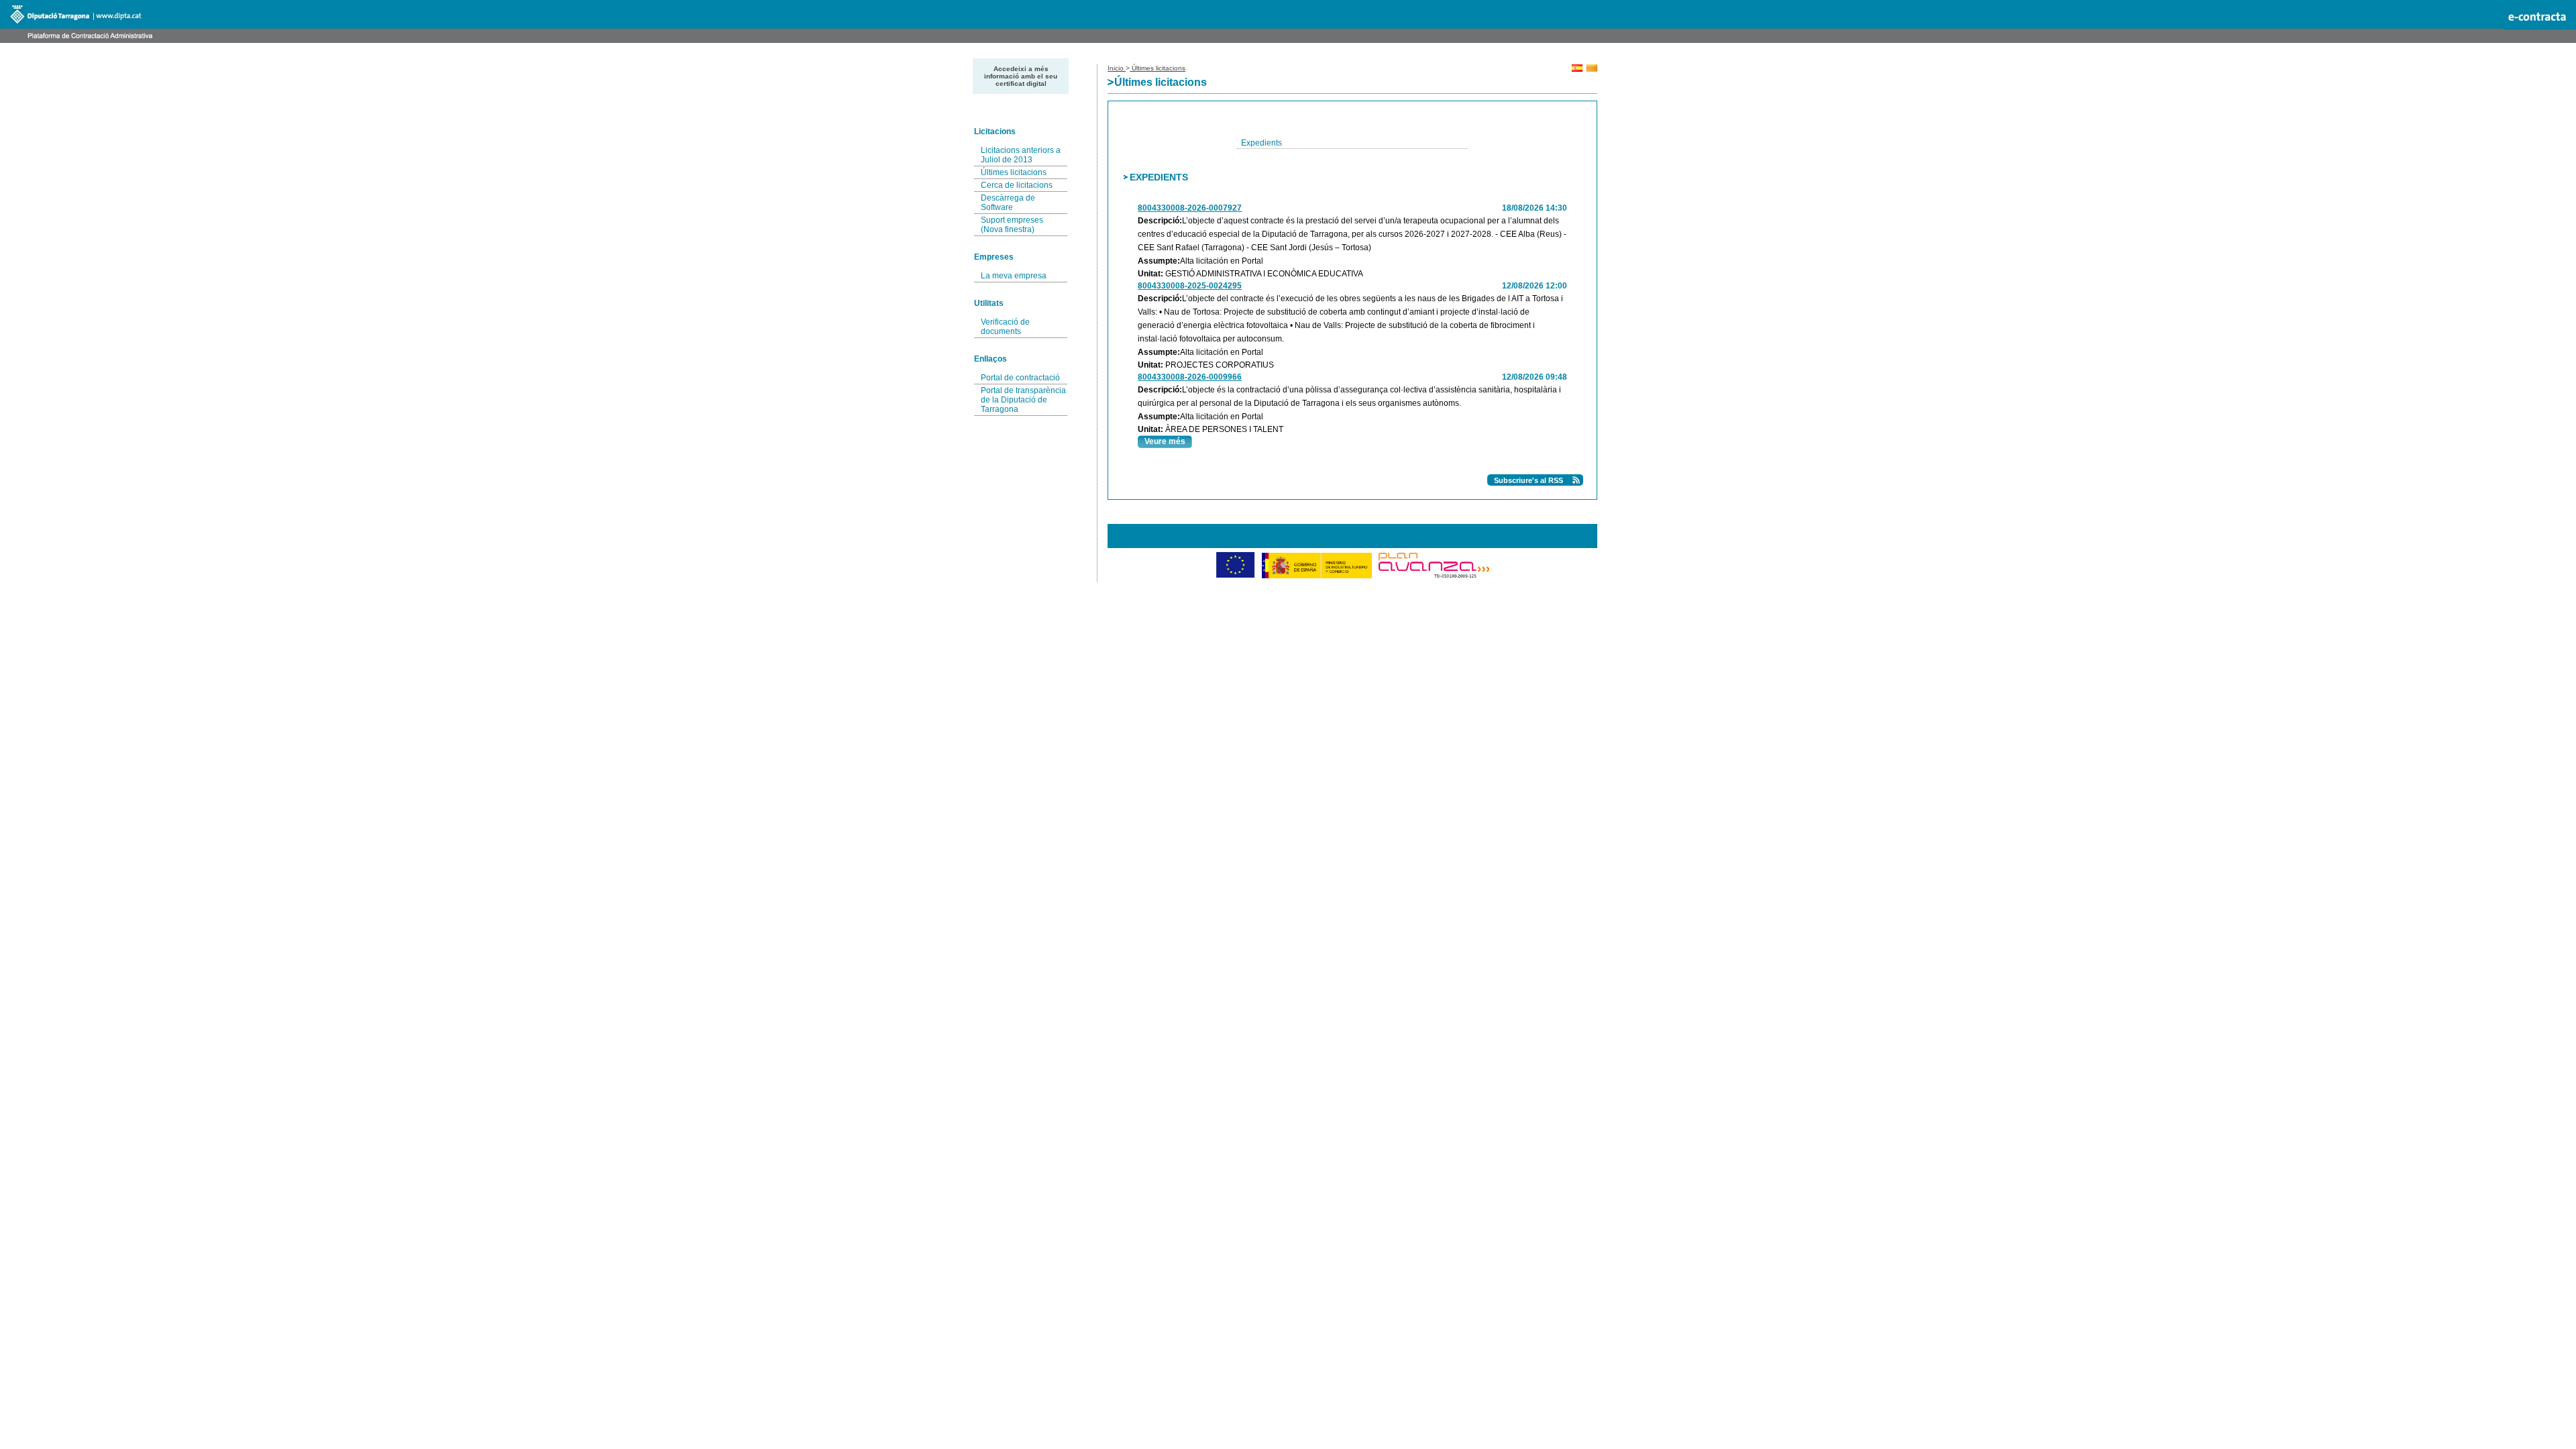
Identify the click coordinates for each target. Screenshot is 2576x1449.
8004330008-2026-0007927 (1190, 208)
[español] (1577, 69)
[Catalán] (1592, 69)
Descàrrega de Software (1008, 203)
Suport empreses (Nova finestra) (1012, 225)
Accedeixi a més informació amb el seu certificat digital (1021, 76)
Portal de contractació (1020, 378)
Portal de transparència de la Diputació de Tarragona (1023, 400)
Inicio (1117, 68)
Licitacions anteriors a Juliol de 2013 (1021, 155)
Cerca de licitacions (1017, 185)
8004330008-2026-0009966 (1190, 377)
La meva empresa (1014, 276)
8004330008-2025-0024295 (1190, 286)
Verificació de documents (1005, 327)
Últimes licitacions (1014, 172)
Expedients (1262, 143)
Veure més (1165, 441)
